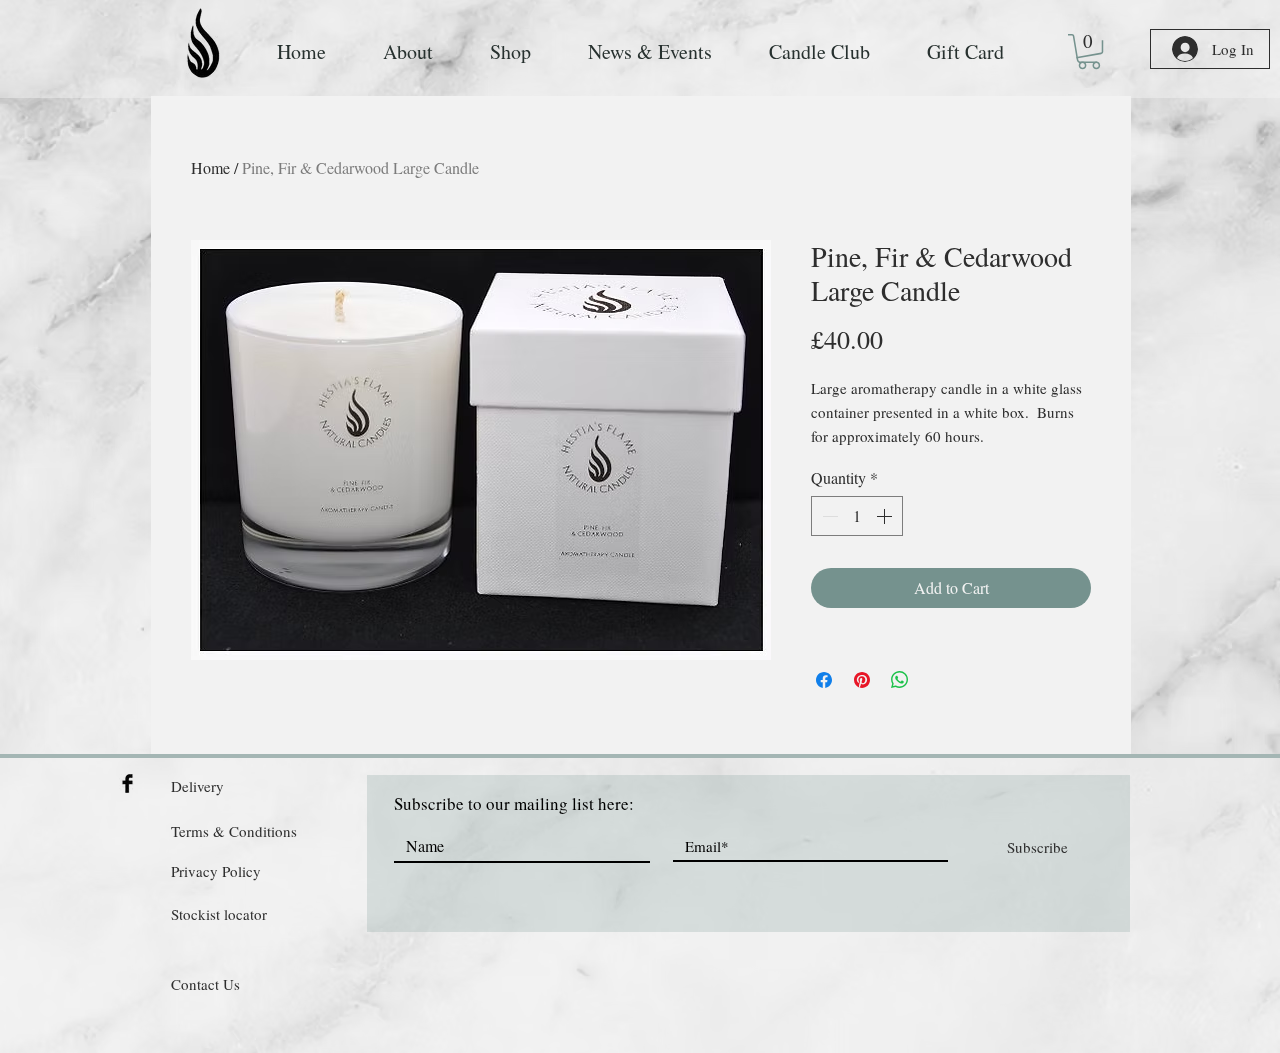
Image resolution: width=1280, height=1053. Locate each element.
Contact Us (205, 984)
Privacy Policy (216, 871)
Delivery (197, 786)
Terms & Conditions (234, 831)
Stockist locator (219, 914)
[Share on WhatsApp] (900, 680)
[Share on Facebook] (824, 680)
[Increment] (886, 516)
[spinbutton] (857, 516)
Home (210, 167)
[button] (1089, 51)
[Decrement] (828, 516)
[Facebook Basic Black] (127, 783)
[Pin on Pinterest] (862, 680)
